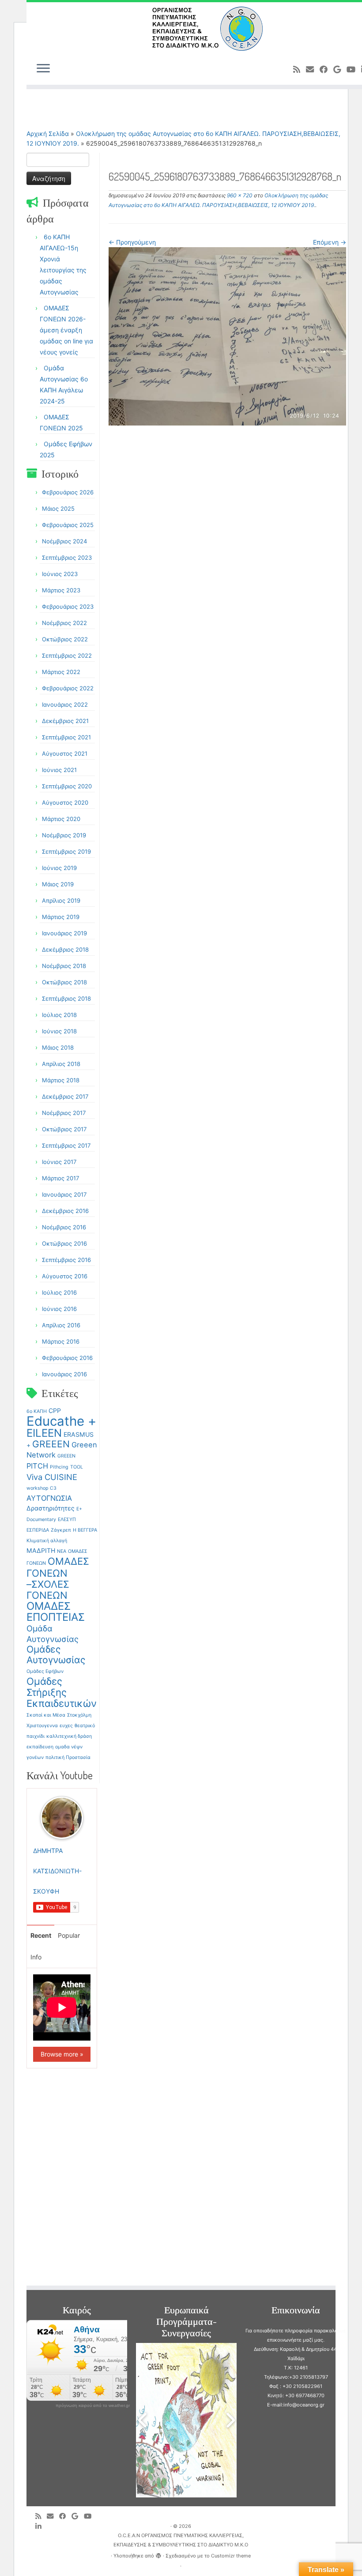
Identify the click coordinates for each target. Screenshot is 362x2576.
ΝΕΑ (62, 1551)
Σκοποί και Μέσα (46, 1715)
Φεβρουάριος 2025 (68, 525)
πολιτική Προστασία (68, 1757)
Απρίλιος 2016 (61, 1325)
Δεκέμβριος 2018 (65, 949)
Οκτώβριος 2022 (65, 639)
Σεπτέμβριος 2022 (67, 655)
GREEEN (51, 1444)
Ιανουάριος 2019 (64, 933)
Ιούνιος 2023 (60, 574)
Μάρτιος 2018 (61, 1080)
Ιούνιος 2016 (59, 1309)
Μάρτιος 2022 (61, 672)
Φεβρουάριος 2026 (68, 492)
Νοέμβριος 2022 (64, 623)
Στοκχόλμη (79, 1715)
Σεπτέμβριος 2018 (66, 998)
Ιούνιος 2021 (59, 770)
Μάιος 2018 (58, 1047)
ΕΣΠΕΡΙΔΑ (38, 1530)
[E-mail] (313, 69)
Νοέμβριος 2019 (64, 835)
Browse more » (62, 2054)
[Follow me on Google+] (340, 69)
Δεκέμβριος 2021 (65, 721)
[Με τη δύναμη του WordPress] (158, 2554)
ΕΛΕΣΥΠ (67, 1520)
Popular (69, 1935)
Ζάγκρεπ (61, 1530)
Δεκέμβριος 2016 (65, 1211)
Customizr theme (231, 2556)
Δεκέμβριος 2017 (65, 1096)
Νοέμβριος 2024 (64, 541)
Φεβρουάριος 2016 (67, 1358)
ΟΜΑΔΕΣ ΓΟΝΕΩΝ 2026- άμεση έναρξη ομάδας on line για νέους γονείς (66, 330)
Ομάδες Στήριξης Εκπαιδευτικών (62, 1692)
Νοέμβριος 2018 (64, 966)
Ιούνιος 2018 (59, 1031)
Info (36, 1957)
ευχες (66, 1726)
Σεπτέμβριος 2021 (66, 737)
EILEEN (44, 1433)
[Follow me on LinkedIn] (41, 2526)
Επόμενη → (330, 242)
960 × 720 (239, 195)
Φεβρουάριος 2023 (68, 606)
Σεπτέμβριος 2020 (67, 786)
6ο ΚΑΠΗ (37, 1411)
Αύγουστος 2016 (65, 1276)
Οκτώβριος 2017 (64, 1129)
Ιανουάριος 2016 (64, 1374)
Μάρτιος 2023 (61, 590)
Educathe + (61, 1421)
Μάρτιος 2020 (61, 819)
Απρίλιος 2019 (61, 900)
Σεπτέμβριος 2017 (66, 1145)
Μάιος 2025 (58, 508)
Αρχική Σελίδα (49, 134)
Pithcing (59, 1467)
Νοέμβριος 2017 (64, 1113)
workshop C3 (41, 1488)
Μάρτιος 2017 (60, 1178)
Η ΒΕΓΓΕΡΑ (85, 1530)
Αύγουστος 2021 (65, 753)
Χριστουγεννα (42, 1726)
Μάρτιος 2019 (61, 917)
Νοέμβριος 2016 (64, 1227)
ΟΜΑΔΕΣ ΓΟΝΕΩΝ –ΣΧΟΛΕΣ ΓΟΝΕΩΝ (58, 1578)
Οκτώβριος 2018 (64, 982)
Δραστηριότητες (51, 1508)
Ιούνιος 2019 (59, 868)
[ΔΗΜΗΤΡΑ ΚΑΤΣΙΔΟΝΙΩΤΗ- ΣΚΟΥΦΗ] (62, 1817)
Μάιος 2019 (58, 884)
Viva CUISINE (52, 1477)
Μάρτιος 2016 (61, 1341)
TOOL (77, 1467)
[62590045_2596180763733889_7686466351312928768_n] (227, 336)
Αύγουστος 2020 (65, 802)
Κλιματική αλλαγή (47, 1541)
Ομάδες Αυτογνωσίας (56, 1655)
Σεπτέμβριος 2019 (66, 851)
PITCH (37, 1466)
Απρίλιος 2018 (61, 1064)
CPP (55, 1410)
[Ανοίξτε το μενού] (43, 69)
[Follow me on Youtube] (354, 69)
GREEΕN (66, 1456)
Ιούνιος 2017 (59, 1162)
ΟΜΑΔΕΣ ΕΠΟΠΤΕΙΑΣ (56, 1612)
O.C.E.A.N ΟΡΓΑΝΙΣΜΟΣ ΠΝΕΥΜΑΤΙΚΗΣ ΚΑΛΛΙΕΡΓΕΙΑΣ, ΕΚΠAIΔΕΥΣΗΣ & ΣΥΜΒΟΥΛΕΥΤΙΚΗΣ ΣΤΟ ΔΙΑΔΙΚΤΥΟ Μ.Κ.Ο (181, 2540)
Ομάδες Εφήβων (45, 1671)
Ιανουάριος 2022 (65, 704)
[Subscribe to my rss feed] (300, 69)
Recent (41, 1935)
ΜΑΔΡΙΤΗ (41, 1550)
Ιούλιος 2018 (59, 1015)
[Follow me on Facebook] (326, 69)
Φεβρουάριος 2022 (68, 688)
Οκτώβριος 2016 (64, 1243)
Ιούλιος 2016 (59, 1292)
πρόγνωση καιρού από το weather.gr (93, 2406)
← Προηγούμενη (132, 242)
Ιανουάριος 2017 (64, 1194)
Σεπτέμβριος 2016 (66, 1260)
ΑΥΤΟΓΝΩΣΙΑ (49, 1498)
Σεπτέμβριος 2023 (67, 557)
